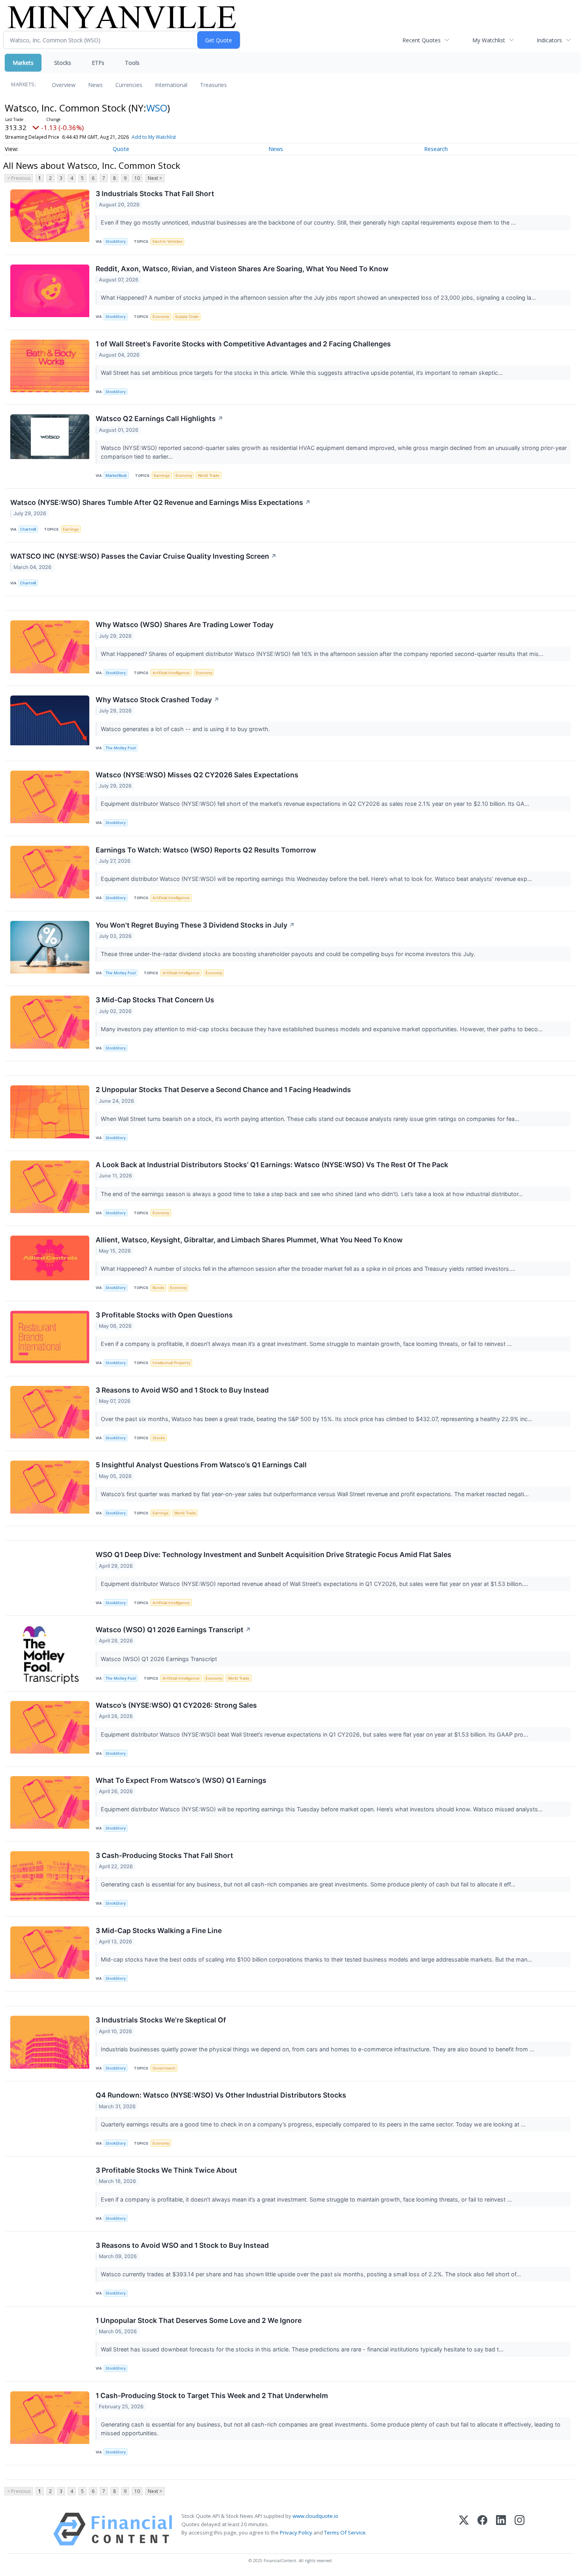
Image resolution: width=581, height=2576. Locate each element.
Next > (155, 178)
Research (436, 149)
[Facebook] (482, 2529)
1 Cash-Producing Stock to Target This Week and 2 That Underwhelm (212, 2396)
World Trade (208, 475)
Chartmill (28, 529)
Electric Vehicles (167, 241)
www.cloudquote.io (315, 2516)
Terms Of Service (345, 2533)
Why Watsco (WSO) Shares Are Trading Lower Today (185, 625)
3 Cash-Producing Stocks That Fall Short (164, 1855)
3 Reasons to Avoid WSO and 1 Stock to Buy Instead (182, 1390)
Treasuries (213, 85)
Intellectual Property (171, 1363)
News (95, 85)
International (171, 85)
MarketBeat (116, 475)
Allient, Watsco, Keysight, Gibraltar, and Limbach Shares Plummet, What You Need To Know (249, 1240)
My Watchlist (489, 40)
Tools (132, 63)
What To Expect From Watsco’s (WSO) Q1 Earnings (181, 1780)
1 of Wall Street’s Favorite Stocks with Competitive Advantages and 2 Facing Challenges (243, 344)
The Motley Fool (121, 748)
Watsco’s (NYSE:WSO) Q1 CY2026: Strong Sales (176, 1705)
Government (164, 2068)
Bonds (158, 1288)
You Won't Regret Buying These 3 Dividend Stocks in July (195, 925)
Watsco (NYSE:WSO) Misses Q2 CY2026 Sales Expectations (197, 775)
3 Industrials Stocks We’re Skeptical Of (161, 2020)
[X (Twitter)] (464, 2529)
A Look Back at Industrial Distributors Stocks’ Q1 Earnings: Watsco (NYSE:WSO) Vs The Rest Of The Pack (272, 1165)
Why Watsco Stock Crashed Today (158, 700)
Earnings (162, 475)
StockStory (116, 241)
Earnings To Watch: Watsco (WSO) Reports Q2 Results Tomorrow (206, 850)
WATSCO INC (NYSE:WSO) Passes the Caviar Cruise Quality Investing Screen (143, 556)
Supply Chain (187, 317)
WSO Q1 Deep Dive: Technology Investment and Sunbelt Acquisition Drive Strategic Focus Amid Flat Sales (274, 1554)
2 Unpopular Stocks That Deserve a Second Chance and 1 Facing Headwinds (223, 1090)
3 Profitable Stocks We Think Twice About (166, 2170)
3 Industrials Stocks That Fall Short (155, 194)
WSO (157, 108)
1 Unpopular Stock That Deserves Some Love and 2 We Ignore (199, 2320)
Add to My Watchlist (154, 137)
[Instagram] (520, 2529)
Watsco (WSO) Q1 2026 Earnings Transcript (173, 1630)
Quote (121, 149)
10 (137, 178)
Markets (23, 63)
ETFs (98, 63)
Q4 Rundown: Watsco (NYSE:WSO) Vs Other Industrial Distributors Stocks (221, 2095)
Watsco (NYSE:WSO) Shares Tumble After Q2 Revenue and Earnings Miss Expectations (160, 502)
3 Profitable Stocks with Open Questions (164, 1315)
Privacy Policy (296, 2533)
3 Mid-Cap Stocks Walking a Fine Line (159, 1931)
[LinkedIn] (501, 2529)
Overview (64, 85)
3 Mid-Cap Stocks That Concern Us (155, 1000)
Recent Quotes (422, 40)
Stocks (63, 63)
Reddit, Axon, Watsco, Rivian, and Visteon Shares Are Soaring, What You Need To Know (242, 269)
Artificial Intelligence (171, 673)
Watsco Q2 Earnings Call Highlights (159, 419)
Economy (161, 317)
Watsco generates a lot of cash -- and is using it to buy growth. (186, 729)
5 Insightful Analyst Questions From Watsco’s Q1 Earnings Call (201, 1465)
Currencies (129, 85)
